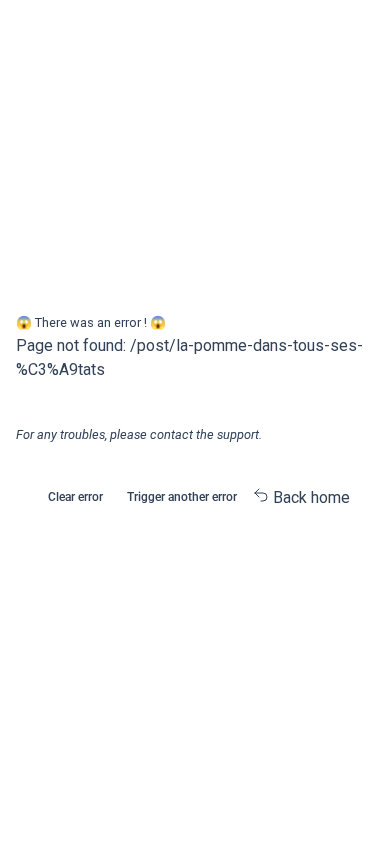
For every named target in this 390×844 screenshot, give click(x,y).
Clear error (75, 497)
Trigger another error (182, 497)
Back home (309, 497)
